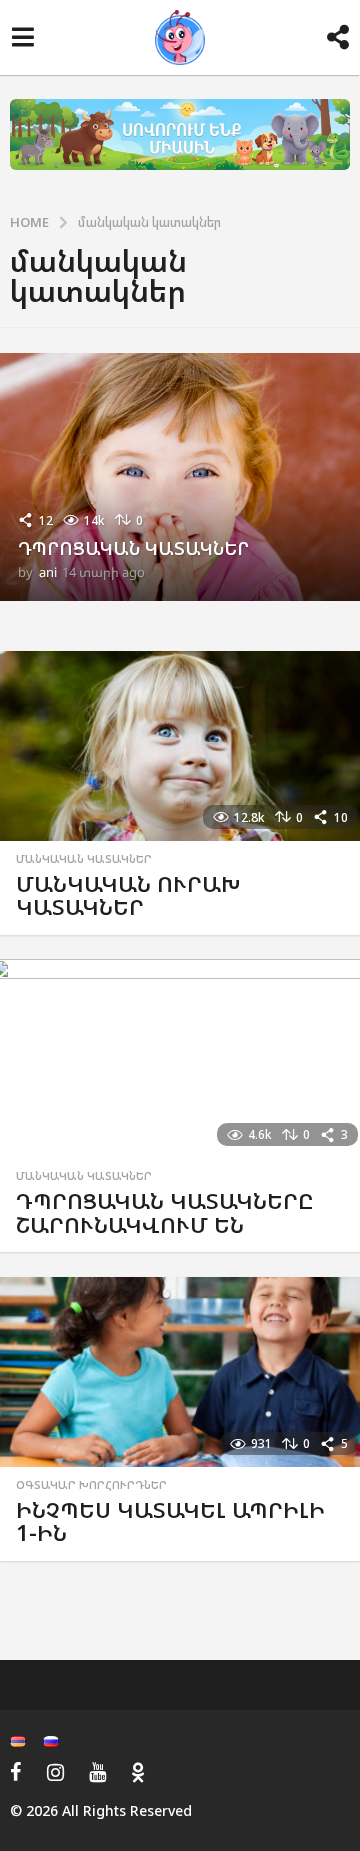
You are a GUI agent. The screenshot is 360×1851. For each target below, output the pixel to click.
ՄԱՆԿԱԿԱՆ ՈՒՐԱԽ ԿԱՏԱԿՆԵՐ (128, 895)
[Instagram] (55, 1772)
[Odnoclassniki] (138, 1772)
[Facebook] (16, 1772)
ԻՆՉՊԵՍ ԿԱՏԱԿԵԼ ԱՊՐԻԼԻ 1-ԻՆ (170, 1521)
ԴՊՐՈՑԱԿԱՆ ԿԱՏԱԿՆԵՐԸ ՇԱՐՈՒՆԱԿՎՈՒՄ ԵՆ (165, 1212)
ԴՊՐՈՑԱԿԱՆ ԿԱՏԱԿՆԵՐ (133, 548)
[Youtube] (97, 1772)
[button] (22, 38)
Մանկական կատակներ (84, 859)
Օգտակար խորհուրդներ (91, 1485)
